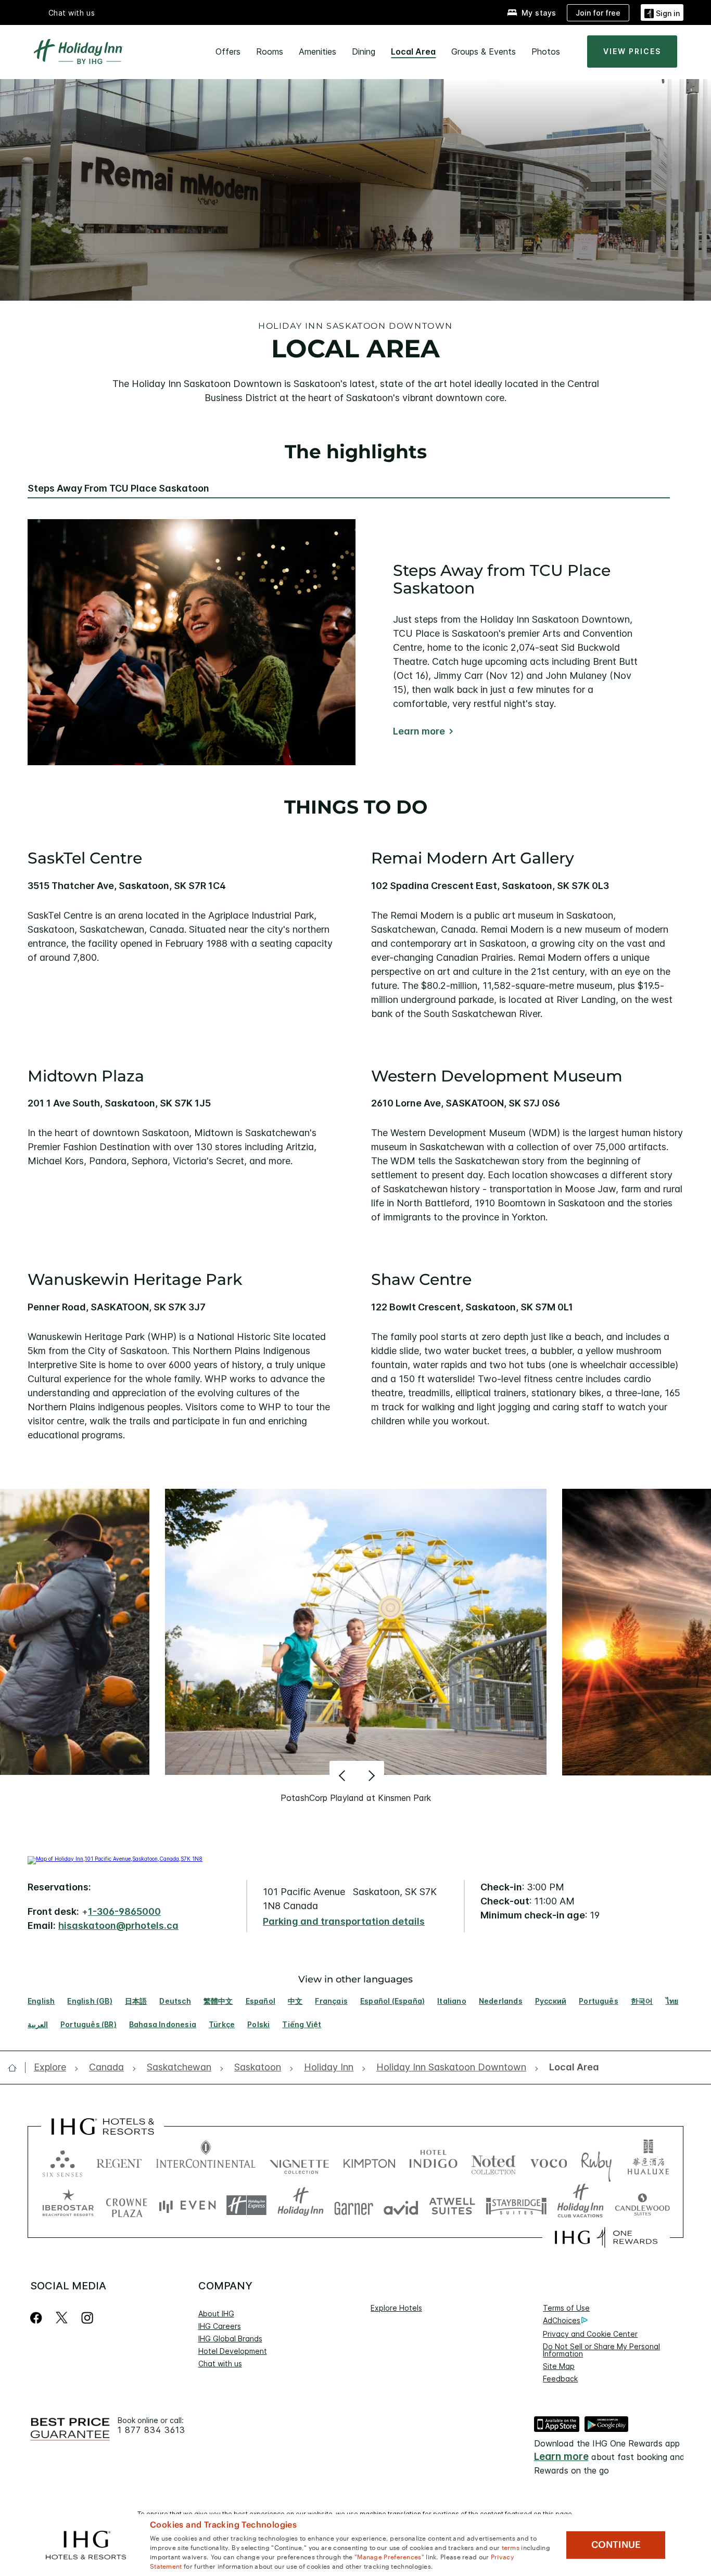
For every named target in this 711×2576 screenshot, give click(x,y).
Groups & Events (484, 51)
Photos (546, 51)
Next (370, 1775)
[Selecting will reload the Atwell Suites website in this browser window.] (452, 2205)
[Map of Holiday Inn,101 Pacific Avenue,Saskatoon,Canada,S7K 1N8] (115, 1859)
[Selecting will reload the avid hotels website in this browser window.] (401, 2205)
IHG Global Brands (230, 2339)
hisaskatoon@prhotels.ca (118, 1925)
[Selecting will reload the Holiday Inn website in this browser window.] (301, 2205)
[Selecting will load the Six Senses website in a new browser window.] (62, 2161)
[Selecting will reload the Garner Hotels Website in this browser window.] (354, 2205)
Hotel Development (233, 2351)
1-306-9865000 (124, 1911)
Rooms (270, 51)
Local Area (413, 51)
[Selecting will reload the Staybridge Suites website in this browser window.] (516, 2205)
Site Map (559, 2366)
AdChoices (562, 2320)
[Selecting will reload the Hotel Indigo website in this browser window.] (433, 2161)
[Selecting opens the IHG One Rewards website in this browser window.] (606, 2237)
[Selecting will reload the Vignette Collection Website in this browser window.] (300, 2161)
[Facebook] (38, 2318)
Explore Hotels (396, 2308)
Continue (616, 2545)
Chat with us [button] (72, 13)
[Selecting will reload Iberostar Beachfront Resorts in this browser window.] (68, 2205)
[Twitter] (62, 2318)
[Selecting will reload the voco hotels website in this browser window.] (549, 2161)
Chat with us (220, 2364)
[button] (662, 12)
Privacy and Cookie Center (590, 2334)
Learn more (419, 731)
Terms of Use (566, 2308)
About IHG (216, 2314)
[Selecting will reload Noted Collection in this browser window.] (493, 2161)
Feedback (560, 2379)
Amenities (318, 51)
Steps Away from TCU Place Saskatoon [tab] (118, 488)
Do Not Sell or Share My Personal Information (601, 2350)
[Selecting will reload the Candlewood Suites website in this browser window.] (642, 2205)
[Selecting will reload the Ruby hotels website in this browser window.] (596, 2161)
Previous (343, 1775)
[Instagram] (87, 2318)
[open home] (16, 2068)
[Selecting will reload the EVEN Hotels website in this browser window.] (187, 2205)
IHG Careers (220, 2326)
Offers (228, 51)
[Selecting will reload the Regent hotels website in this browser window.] (119, 2161)
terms (511, 2547)
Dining (364, 51)
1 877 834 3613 (151, 2430)
